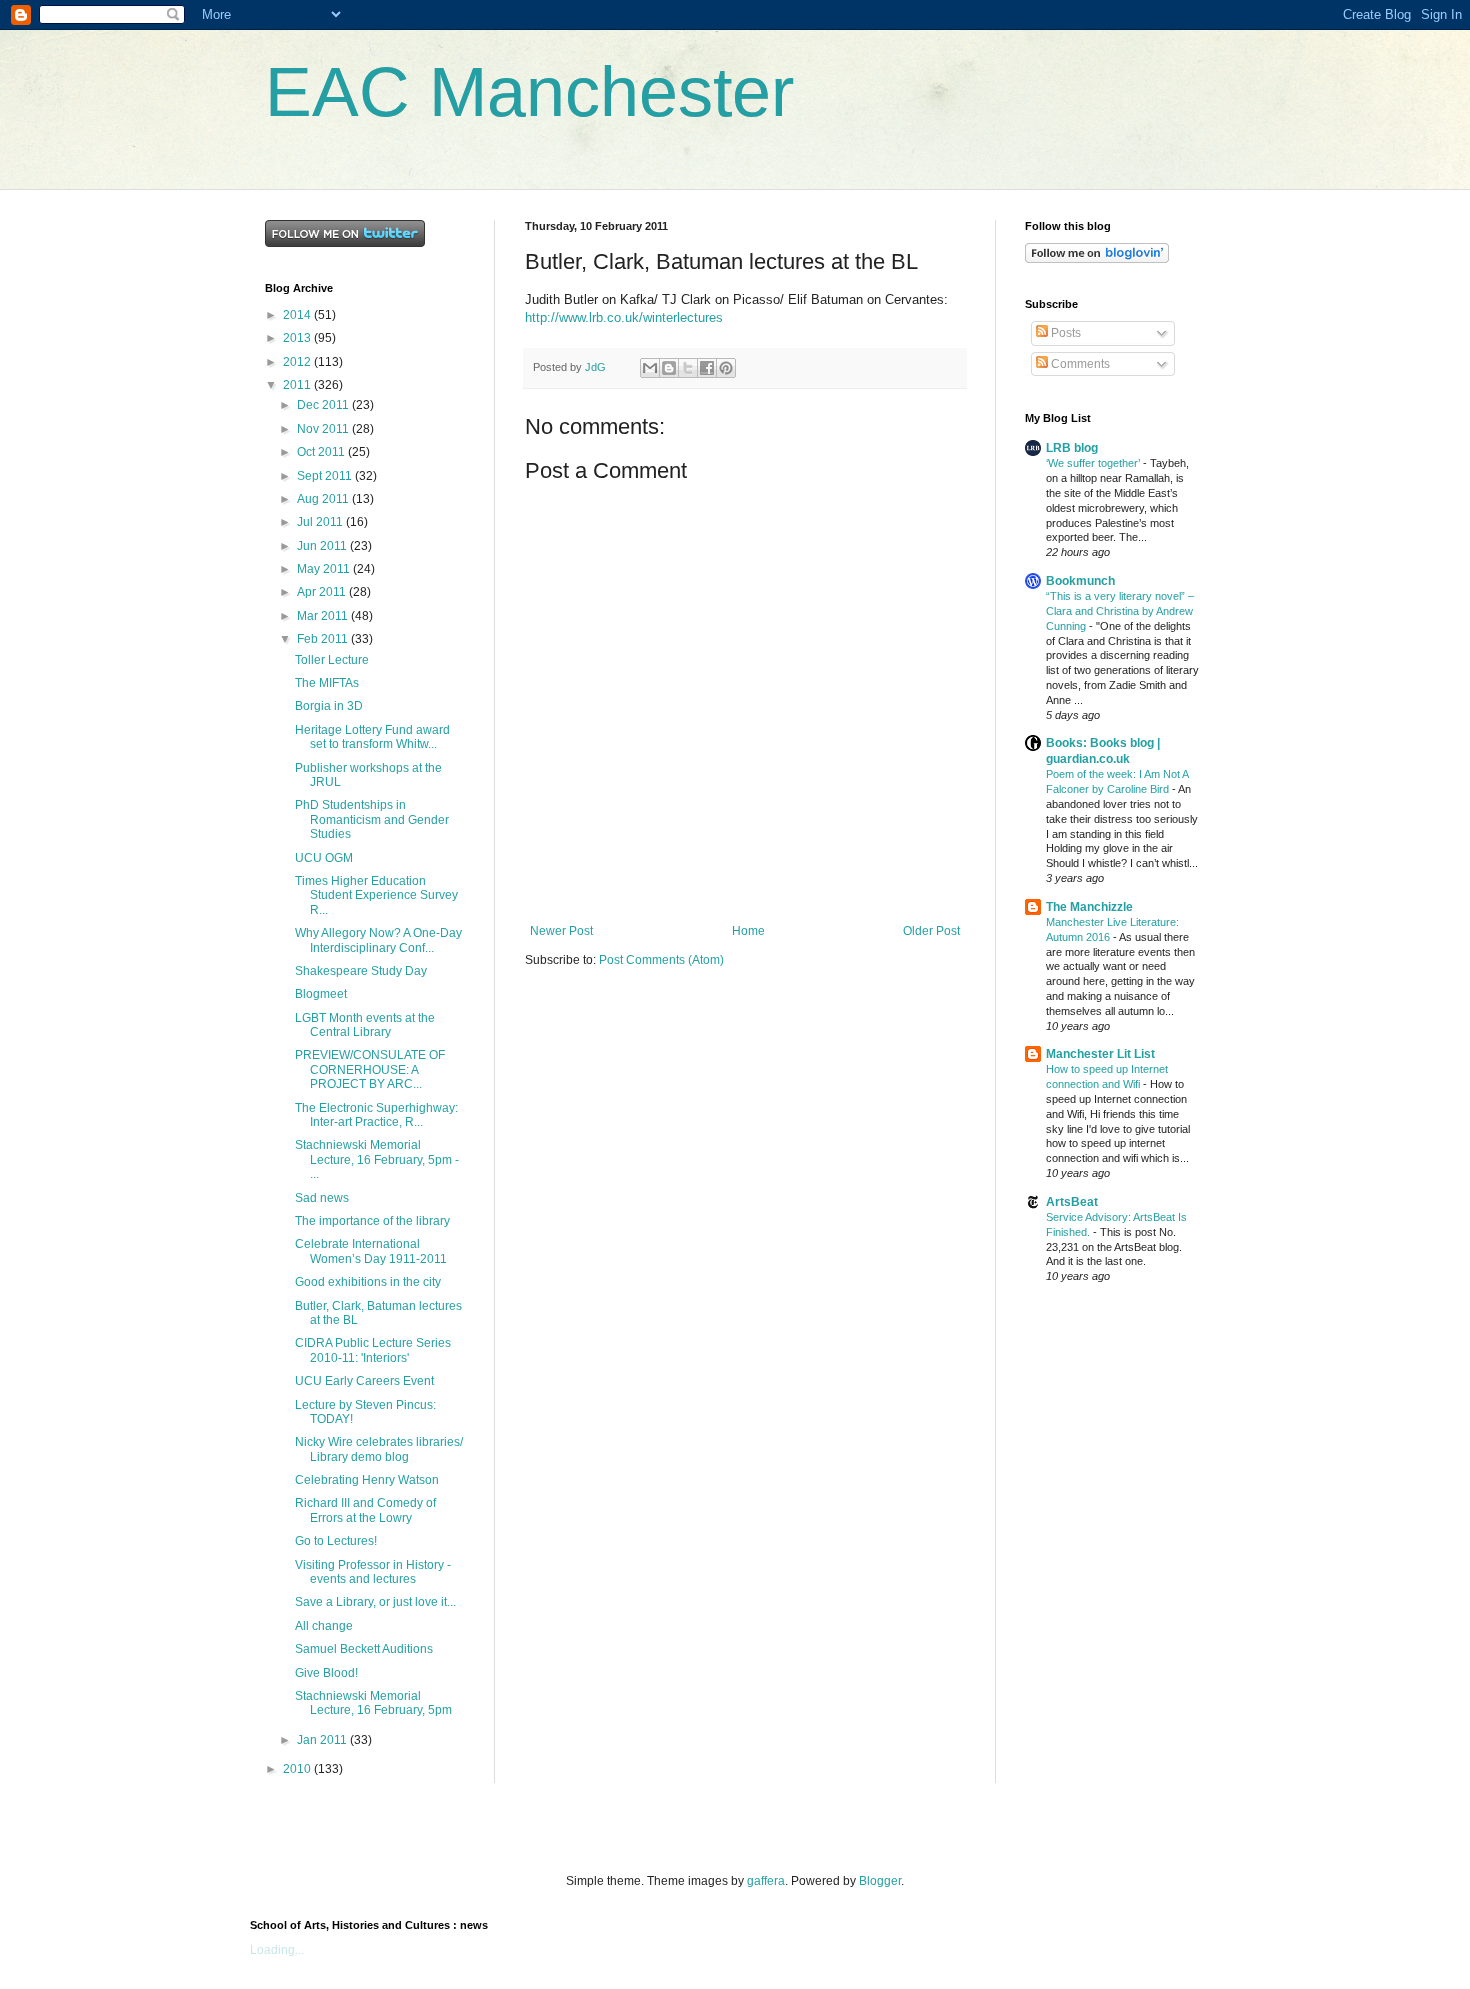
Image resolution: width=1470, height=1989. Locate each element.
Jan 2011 (323, 1740)
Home (748, 931)
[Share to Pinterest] (726, 368)
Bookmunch (1080, 581)
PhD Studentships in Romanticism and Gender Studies (372, 819)
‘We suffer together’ (1094, 463)
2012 (298, 362)
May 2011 (325, 569)
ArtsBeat (1072, 1202)
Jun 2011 (323, 546)
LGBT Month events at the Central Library (365, 1025)
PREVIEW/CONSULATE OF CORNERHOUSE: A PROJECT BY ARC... (370, 1069)
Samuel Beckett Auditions (364, 1649)
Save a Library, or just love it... (375, 1602)
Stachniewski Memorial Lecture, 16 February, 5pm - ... (377, 1159)
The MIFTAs (327, 683)
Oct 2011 (322, 452)
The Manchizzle (1089, 907)
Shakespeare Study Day (361, 971)
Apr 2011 (323, 592)
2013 (298, 338)
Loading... (277, 1950)
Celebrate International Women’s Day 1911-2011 (371, 1251)
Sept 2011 (326, 476)
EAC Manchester (529, 92)
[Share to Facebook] (707, 368)
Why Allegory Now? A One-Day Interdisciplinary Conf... (378, 940)
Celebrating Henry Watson (367, 1480)
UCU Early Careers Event (364, 1381)
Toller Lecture (332, 660)
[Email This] (650, 368)
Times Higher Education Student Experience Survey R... (376, 895)
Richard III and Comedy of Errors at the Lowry (365, 1510)
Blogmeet (321, 994)
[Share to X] (688, 368)
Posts (1064, 333)
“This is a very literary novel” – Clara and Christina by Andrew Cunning (1120, 611)
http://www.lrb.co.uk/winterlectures (624, 317)
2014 (298, 315)
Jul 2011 (321, 522)
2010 (298, 1769)
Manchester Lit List (1100, 1054)
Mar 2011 (324, 616)
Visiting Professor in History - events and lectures (373, 1572)
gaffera (766, 1881)
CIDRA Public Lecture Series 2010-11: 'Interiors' (373, 1350)
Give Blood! (326, 1673)
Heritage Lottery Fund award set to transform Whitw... (372, 737)
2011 (298, 385)
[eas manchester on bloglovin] (1097, 259)
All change (324, 1626)
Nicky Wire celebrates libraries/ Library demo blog (379, 1449)
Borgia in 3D (329, 706)
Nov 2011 (324, 429)
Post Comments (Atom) (661, 960)
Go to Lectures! (336, 1541)
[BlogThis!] (669, 368)
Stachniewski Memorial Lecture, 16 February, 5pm (373, 1703)
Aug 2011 (324, 499)
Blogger (880, 1881)
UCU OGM (324, 858)
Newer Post (561, 931)
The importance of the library (372, 1221)
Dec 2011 (324, 405)
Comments (1079, 364)
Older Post (931, 931)
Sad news (322, 1198)
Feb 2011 (324, 639)
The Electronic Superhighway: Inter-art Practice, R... (376, 1115)
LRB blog (1072, 448)
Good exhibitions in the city (368, 1282)
